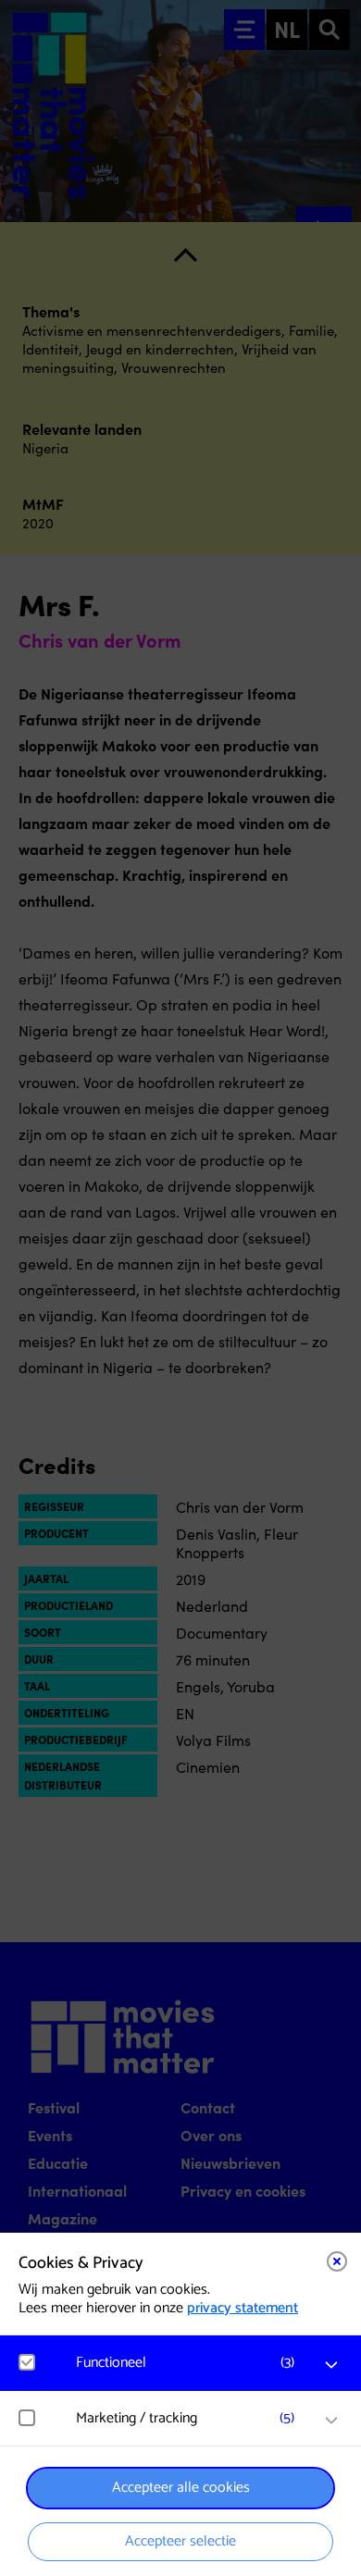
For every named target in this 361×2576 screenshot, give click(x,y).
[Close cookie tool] (337, 2261)
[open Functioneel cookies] (331, 2365)
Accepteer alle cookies (181, 2488)
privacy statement (243, 2308)
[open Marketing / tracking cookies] (331, 2421)
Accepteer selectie (180, 2541)
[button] (190, 2363)
